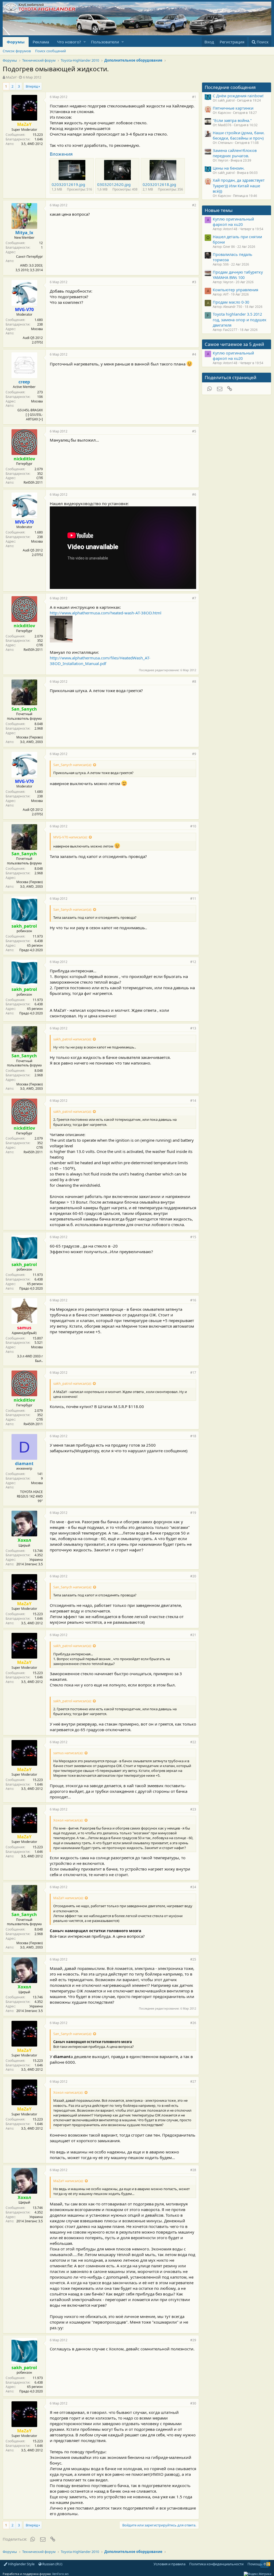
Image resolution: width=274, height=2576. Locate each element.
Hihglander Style (21, 2564)
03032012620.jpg (114, 184)
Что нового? (69, 42)
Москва (37, 329)
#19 (193, 1513)
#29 (193, 2340)
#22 (193, 1742)
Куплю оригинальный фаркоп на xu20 (233, 222)
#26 (193, 2023)
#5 (194, 431)
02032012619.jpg (68, 184)
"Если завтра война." (232, 120)
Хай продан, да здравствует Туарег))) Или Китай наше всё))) (239, 186)
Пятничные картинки (233, 108)
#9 (194, 754)
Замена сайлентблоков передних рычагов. (235, 153)
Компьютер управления (235, 290)
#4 (194, 354)
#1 (194, 97)
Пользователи (105, 42)
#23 (193, 1809)
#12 (193, 962)
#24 (193, 1887)
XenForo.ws (60, 2574)
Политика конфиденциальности (216, 2564)
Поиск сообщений (50, 51)
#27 (193, 2082)
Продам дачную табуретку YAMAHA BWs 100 (238, 275)
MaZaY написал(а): (68, 1898)
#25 (193, 1959)
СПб (40, 478)
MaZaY (11, 77)
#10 (193, 826)
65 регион (35, 945)
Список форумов (17, 51)
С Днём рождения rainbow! (238, 96)
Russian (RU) (52, 2564)
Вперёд (32, 86)
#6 (194, 494)
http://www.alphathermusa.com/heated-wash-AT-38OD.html (106, 613)
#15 (193, 1237)
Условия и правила (170, 2564)
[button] (85, 42)
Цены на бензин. (229, 168)
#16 (193, 1300)
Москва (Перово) (30, 737)
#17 (193, 1373)
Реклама (41, 42)
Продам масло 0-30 (231, 302)
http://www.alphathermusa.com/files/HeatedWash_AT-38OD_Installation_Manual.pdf (100, 661)
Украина (36, 1560)
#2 (194, 205)
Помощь (255, 2564)
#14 (193, 1101)
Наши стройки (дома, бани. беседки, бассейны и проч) (239, 135)
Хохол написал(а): (68, 1820)
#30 (193, 2403)
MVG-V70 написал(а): (70, 837)
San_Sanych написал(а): (73, 765)
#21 (193, 1635)
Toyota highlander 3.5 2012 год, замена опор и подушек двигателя (240, 320)
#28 (193, 2170)
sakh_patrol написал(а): (72, 1039)
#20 (193, 1576)
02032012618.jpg (159, 184)
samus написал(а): (68, 1753)
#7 (194, 598)
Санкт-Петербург (29, 257)
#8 (194, 682)
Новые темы (219, 210)
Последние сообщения (230, 87)
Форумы (16, 42)
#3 (194, 282)
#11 (193, 899)
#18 (193, 1436)
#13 (193, 1028)
